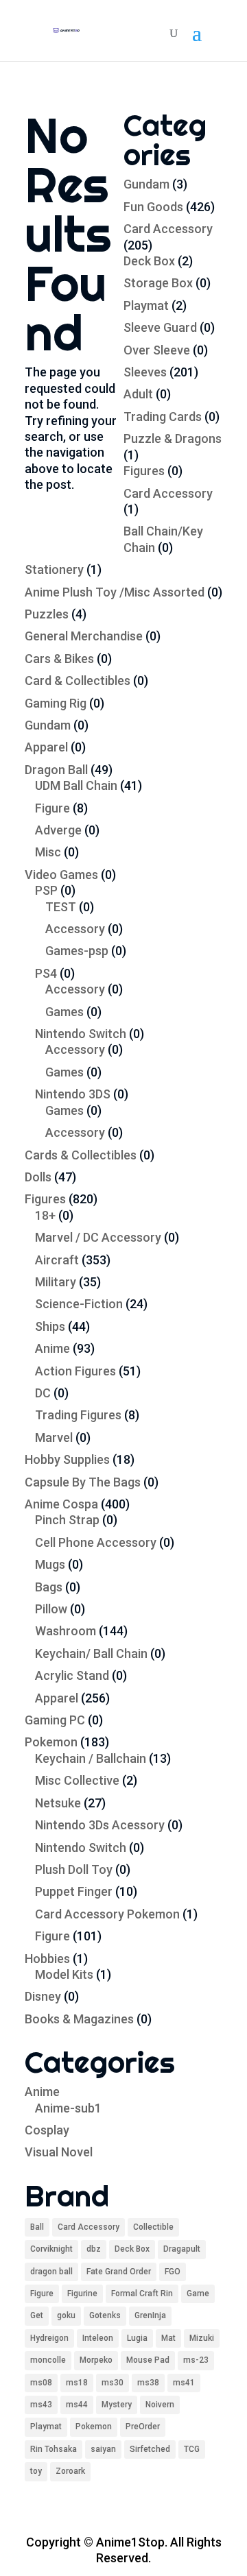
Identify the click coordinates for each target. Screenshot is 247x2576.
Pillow (51, 1609)
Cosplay (47, 2130)
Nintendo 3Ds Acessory (100, 1825)
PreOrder (143, 2427)
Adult (138, 394)
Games (64, 1012)
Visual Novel (59, 2152)
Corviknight (51, 2249)
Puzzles (47, 614)
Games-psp (77, 951)
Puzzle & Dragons (173, 438)
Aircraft (57, 1260)
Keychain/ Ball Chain (91, 1653)
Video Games (61, 875)
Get (37, 2315)
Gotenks (105, 2315)
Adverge (58, 830)
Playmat (146, 305)
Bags (49, 1587)
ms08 (41, 2383)
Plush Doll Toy (74, 1869)
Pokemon (51, 1742)
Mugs (50, 1564)
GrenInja (150, 2315)
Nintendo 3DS (73, 1094)
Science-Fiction (79, 1304)
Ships (50, 1326)
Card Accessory (168, 229)
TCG (192, 2449)
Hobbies (47, 1959)
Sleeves (145, 372)
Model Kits (64, 1974)
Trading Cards (163, 417)
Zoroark (70, 2471)
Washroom (66, 1631)
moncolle (48, 2360)
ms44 (77, 2405)
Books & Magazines (79, 2019)
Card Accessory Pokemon (107, 1914)
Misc (48, 852)
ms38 (148, 2383)
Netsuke (58, 1803)
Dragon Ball (56, 770)
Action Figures (75, 1371)
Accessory (75, 929)
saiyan (103, 2449)
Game (198, 2294)
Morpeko (96, 2360)
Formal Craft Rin (142, 2294)
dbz (94, 2249)
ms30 (113, 2383)
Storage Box (158, 283)
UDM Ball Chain (76, 785)
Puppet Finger (74, 1891)
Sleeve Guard (160, 327)
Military (56, 1282)
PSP (46, 890)
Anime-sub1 (68, 2108)
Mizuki (202, 2338)
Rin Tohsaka (54, 2449)
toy (36, 2471)
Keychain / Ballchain (91, 1758)
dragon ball (51, 2272)
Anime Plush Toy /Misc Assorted (115, 592)
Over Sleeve (157, 350)
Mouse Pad (148, 2360)
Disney (43, 1996)
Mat (168, 2338)
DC (43, 1393)
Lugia (137, 2338)
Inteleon (98, 2338)
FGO (173, 2272)
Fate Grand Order (119, 2272)
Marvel (54, 1437)
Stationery (54, 569)
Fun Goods (153, 207)
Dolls (38, 1177)
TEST (61, 907)
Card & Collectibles (78, 681)
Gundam (146, 184)
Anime (52, 1348)
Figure (52, 808)
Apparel (46, 747)
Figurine (82, 2294)
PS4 (46, 973)
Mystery (117, 2405)
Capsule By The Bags (83, 1482)
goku (66, 2315)
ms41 (184, 2383)
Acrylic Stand (72, 1675)
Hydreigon (49, 2338)
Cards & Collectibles (81, 1155)
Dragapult (182, 2249)
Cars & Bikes (59, 659)
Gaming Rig (56, 703)
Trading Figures (78, 1415)
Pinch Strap (67, 1520)
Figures (144, 471)
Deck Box (149, 261)
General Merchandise (84, 636)
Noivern (160, 2405)
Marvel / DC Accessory (98, 1237)
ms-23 (196, 2360)
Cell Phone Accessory (96, 1542)
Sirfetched (150, 2449)
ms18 (77, 2383)
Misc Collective (77, 1780)
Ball (37, 2227)
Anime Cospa (61, 1504)
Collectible (153, 2227)
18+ (45, 1215)
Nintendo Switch (81, 1034)
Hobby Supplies (67, 1459)
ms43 (41, 2405)
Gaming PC (55, 1720)
